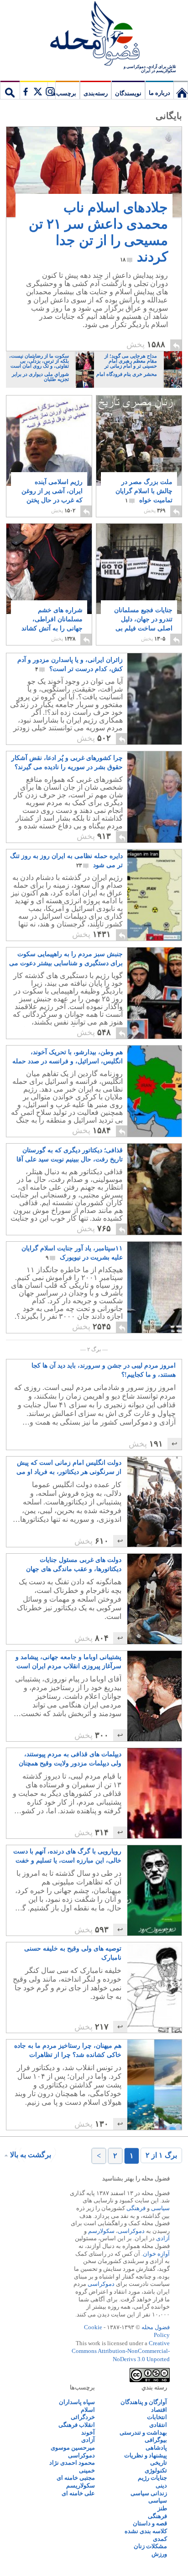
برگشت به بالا (31, 2155)
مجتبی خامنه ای (76, 2478)
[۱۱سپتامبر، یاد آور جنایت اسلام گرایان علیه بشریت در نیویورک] (136, 1330)
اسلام (88, 2410)
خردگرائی (83, 2417)
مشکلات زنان (150, 2546)
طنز (162, 2508)
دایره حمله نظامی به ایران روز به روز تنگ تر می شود (66, 861)
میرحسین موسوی (73, 2448)
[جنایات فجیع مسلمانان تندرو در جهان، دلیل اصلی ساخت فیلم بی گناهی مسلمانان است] (139, 569)
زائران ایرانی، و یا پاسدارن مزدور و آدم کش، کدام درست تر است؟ (70, 664)
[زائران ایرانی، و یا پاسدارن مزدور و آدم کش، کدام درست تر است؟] (154, 699)
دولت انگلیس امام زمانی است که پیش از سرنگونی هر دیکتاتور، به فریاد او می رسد (69, 1468)
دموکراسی (131, 2231)
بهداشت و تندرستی (143, 2433)
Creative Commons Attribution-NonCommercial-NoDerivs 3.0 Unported (121, 2351)
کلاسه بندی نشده (146, 2531)
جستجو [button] (10, 90)
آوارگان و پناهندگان (144, 2402)
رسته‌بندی (96, 93)
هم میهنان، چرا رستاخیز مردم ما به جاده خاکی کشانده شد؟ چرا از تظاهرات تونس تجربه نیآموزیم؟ (68, 2051)
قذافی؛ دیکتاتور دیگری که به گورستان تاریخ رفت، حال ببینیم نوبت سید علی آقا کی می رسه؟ (70, 1155)
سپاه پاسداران (77, 2402)
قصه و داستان (150, 2523)
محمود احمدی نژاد (72, 2463)
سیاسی (160, 2208)
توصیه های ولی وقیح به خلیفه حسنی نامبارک (73, 1953)
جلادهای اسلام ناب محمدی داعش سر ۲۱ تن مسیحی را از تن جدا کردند (98, 232)
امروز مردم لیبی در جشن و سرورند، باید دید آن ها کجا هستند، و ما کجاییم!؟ (104, 1370)
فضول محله (94, 34)
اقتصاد (159, 2410)
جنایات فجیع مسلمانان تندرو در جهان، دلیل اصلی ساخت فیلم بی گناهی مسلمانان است (143, 628)
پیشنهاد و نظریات (146, 2455)
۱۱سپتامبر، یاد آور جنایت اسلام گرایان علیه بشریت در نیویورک (72, 1253)
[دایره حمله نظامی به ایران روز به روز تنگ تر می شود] (154, 895)
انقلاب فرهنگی (77, 2425)
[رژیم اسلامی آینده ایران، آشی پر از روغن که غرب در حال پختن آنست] (49, 441)
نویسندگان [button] (128, 93)
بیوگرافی (156, 2440)
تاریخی (159, 2463)
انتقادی (158, 2425)
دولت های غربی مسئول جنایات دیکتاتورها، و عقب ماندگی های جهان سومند (74, 1565)
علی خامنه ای (78, 2493)
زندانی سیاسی (149, 2493)
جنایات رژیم (152, 2478)
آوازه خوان (156, 2254)
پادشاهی (156, 2448)
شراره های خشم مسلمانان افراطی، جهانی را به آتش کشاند (52, 624)
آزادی (163, 2238)
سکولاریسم (81, 2485)
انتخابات (157, 2417)
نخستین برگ (181, 90)
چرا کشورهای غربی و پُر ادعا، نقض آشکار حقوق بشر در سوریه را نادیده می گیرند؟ (67, 763)
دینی (161, 2485)
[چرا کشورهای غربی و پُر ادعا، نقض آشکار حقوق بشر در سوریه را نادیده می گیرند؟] (154, 797)
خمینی (87, 2470)
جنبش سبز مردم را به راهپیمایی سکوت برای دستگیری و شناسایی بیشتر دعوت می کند (66, 959)
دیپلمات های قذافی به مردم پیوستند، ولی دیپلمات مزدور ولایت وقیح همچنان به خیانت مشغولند (70, 1759)
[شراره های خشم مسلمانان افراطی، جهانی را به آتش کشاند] (49, 578)
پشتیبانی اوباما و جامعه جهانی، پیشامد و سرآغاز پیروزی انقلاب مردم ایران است (68, 1662)
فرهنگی (136, 2208)
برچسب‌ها (64, 93)
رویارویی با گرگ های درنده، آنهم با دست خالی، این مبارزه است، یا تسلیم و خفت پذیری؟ (67, 1857)
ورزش (159, 2554)
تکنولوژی (156, 2470)
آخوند (88, 2433)
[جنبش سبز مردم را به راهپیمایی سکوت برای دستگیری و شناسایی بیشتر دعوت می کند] (154, 993)
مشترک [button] (37, 90)
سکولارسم (101, 2231)
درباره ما (159, 93)
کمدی (160, 2539)
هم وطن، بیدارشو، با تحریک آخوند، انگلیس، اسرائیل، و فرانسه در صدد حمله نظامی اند (68, 1057)
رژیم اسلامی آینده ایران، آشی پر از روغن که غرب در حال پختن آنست (52, 496)
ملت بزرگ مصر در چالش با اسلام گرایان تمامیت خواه (144, 491)
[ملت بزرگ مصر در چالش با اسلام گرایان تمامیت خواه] (139, 448)
